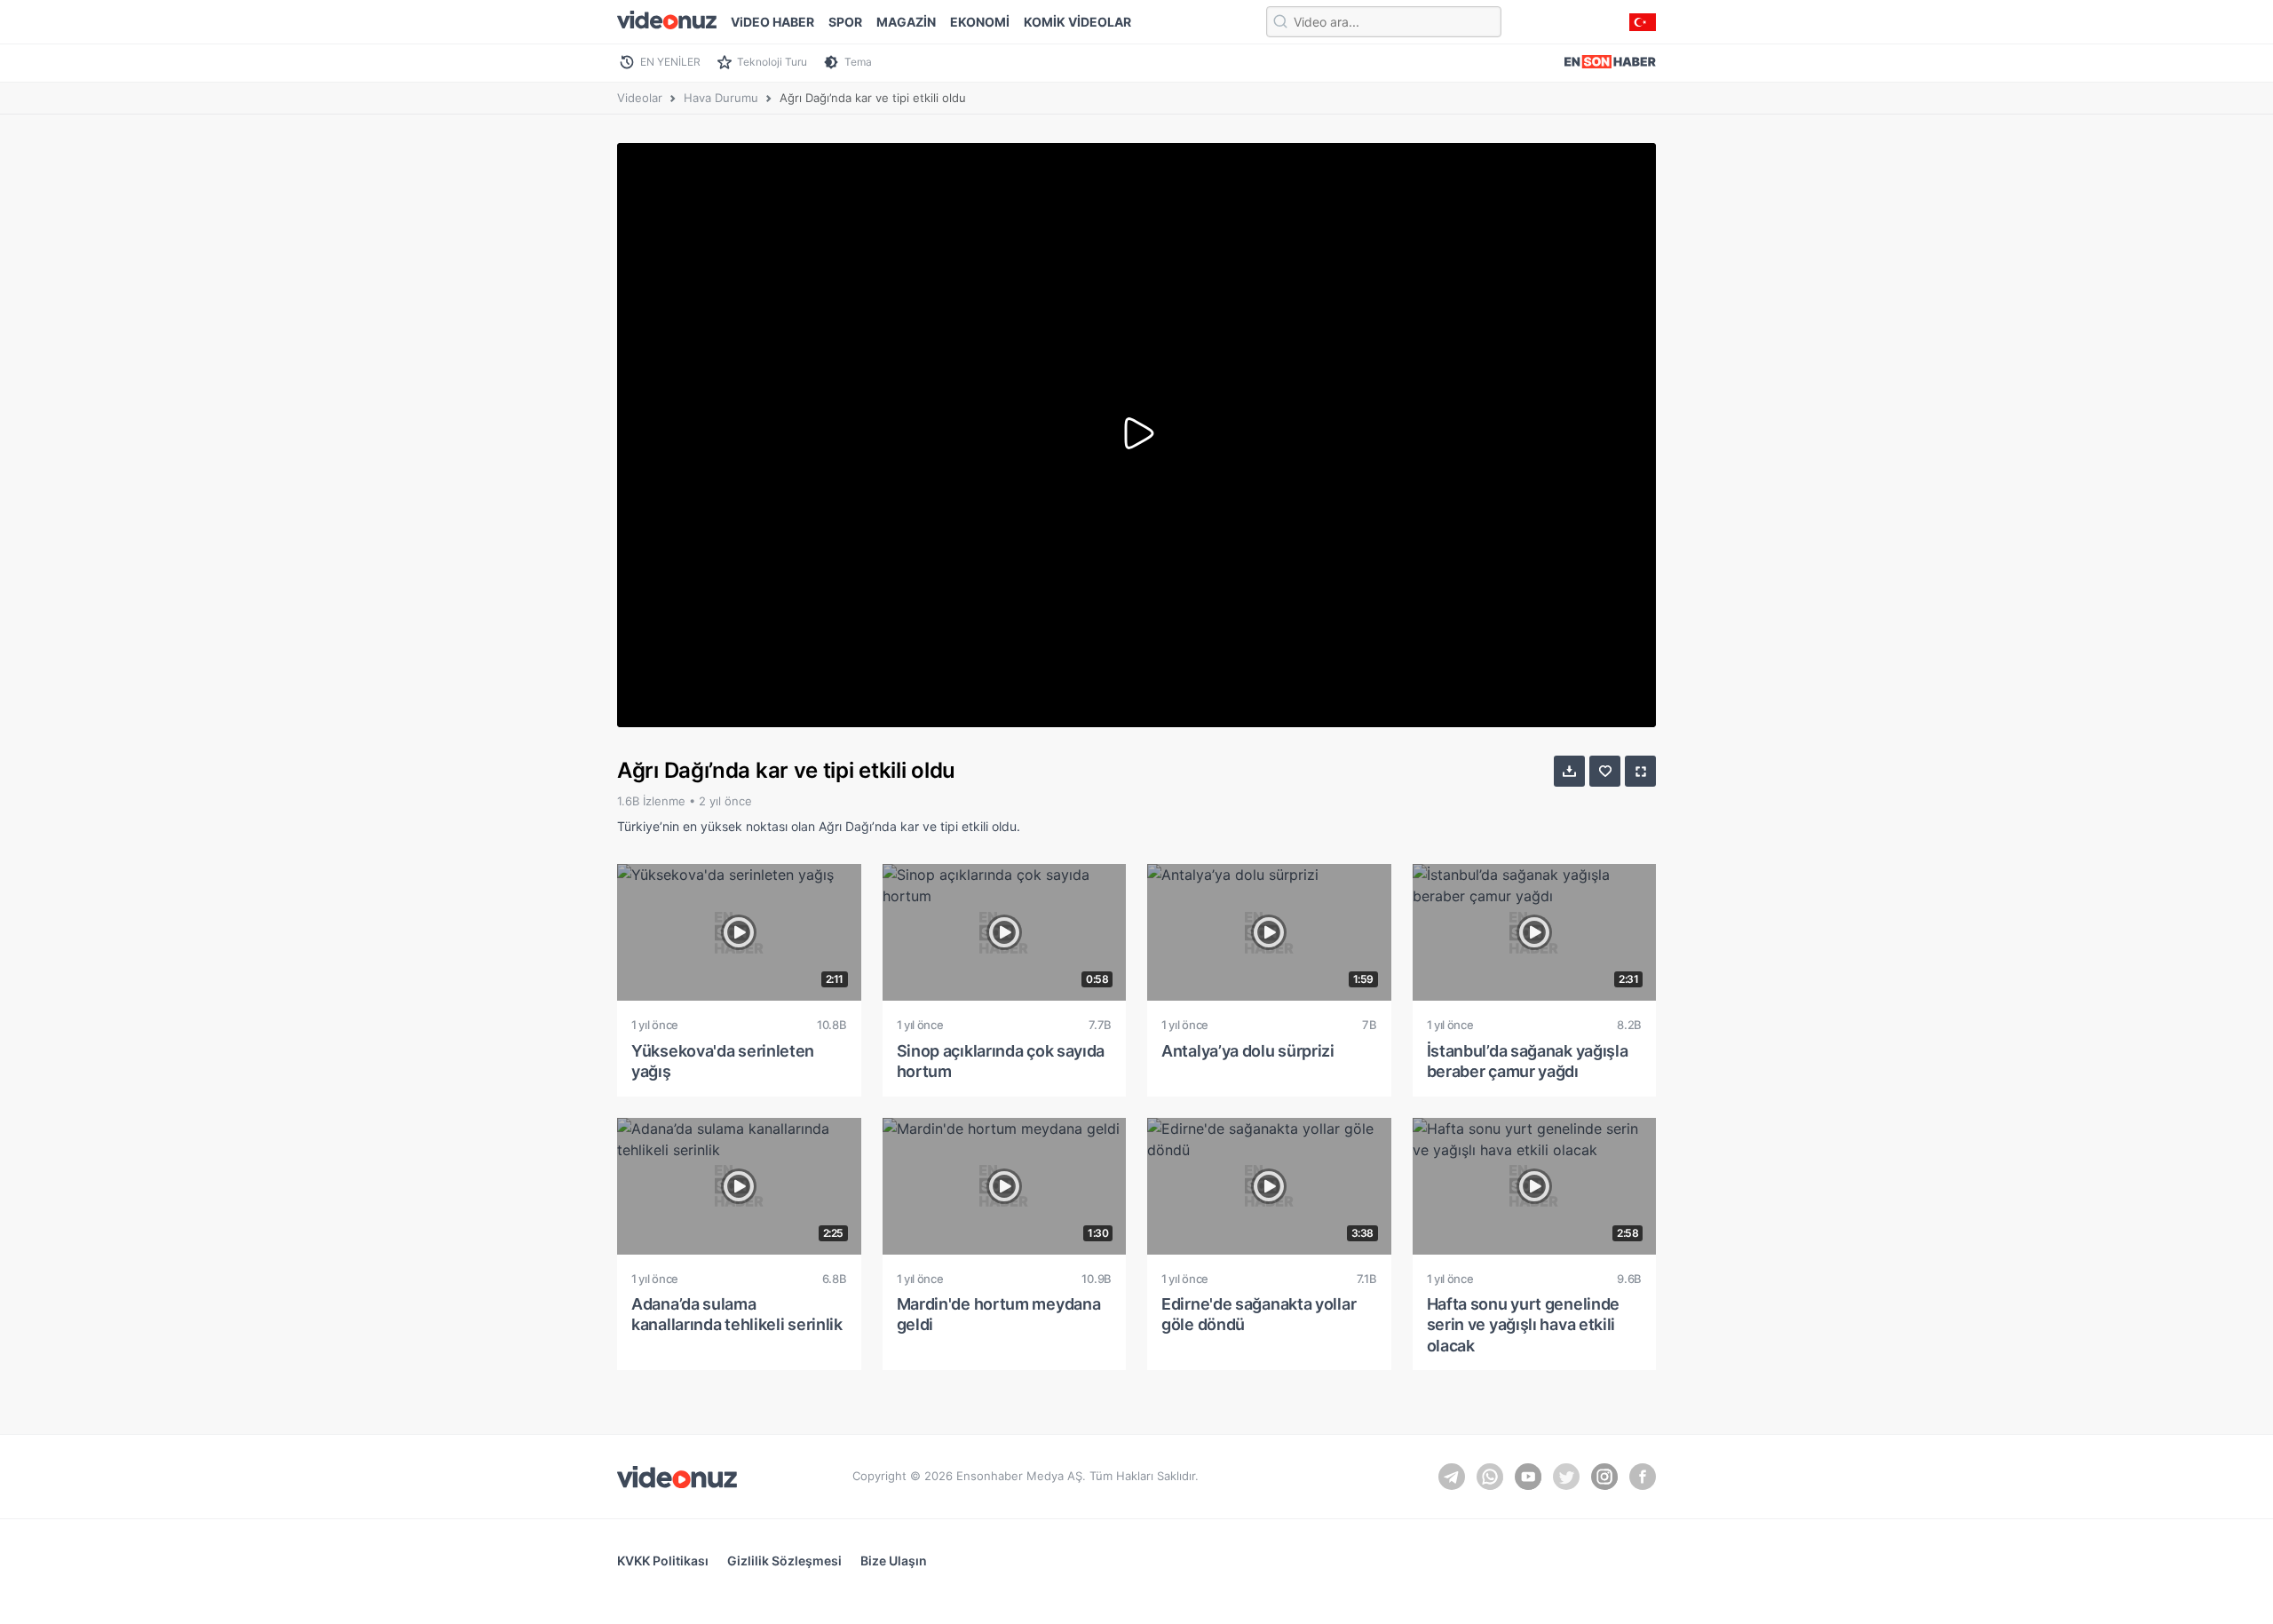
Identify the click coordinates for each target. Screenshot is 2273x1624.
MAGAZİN (906, 22)
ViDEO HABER (772, 22)
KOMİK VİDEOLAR (1077, 22)
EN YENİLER (670, 62)
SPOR (845, 22)
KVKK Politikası (663, 1561)
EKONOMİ (980, 22)
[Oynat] (1136, 435)
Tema (858, 62)
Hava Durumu (721, 98)
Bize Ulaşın (894, 1561)
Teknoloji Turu (772, 62)
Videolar (640, 98)
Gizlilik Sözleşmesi (784, 1561)
